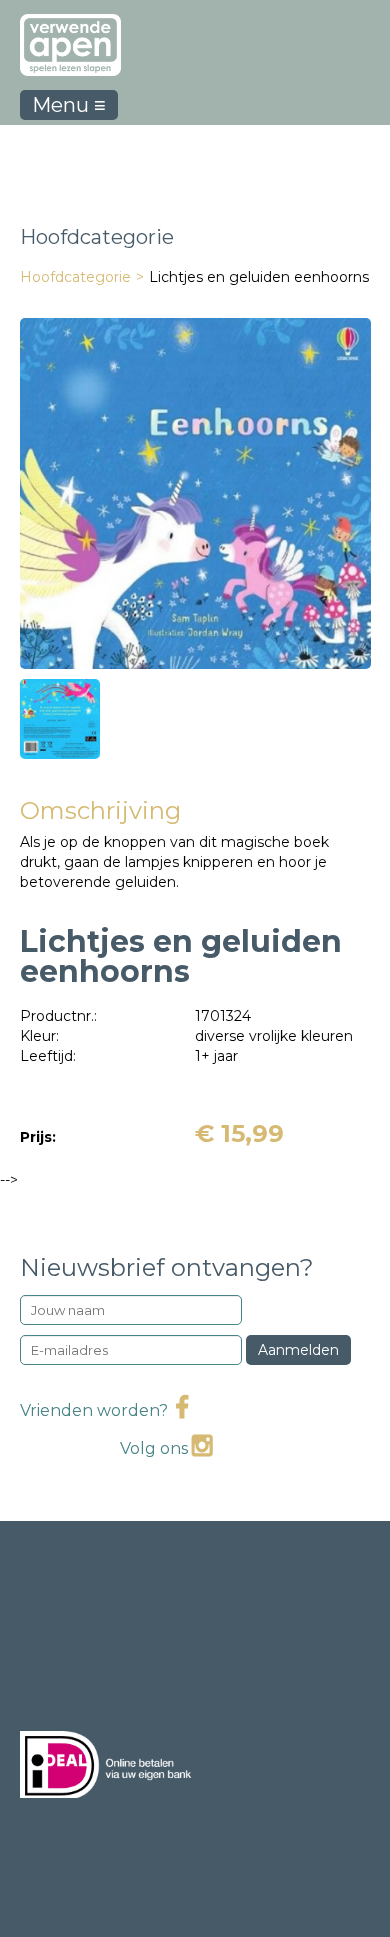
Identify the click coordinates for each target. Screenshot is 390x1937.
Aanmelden (298, 1350)
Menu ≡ (69, 105)
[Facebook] (182, 1410)
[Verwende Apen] (70, 38)
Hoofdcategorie (75, 277)
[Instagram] (202, 1448)
